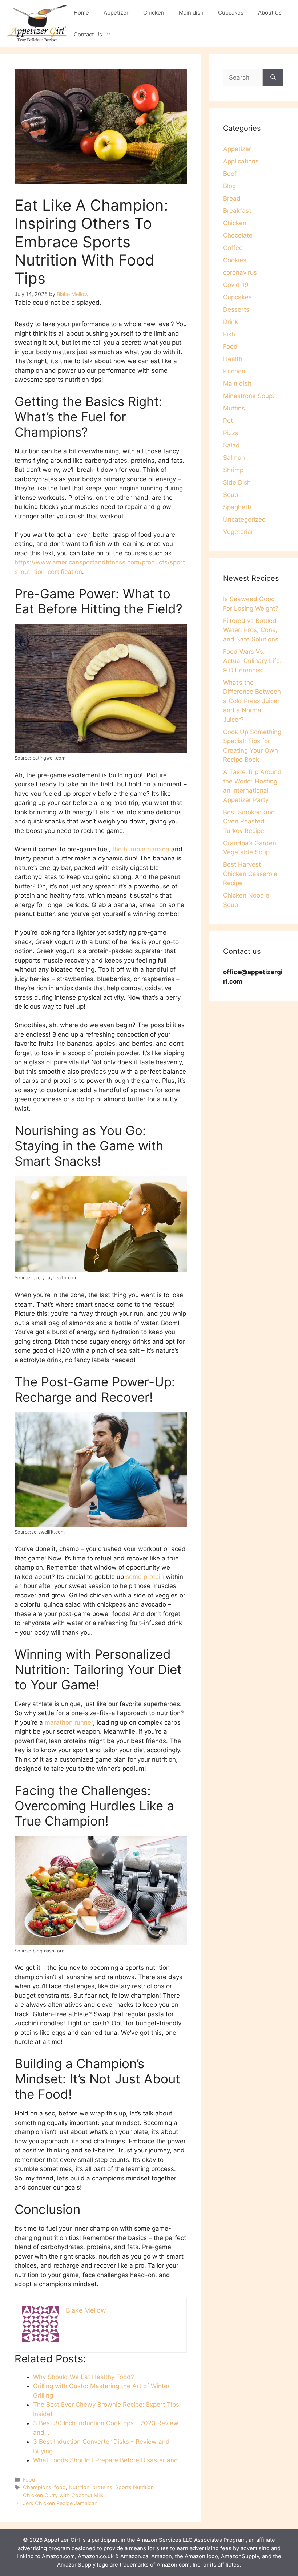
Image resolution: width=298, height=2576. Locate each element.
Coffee (233, 248)
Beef (230, 174)
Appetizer (116, 13)
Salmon (234, 458)
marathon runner (69, 1722)
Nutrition (79, 2487)
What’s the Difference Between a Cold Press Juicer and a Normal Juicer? (252, 701)
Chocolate (238, 235)
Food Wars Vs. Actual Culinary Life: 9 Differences (252, 661)
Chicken (154, 13)
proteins (102, 2487)
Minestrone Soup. (249, 396)
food (60, 2487)
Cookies (235, 260)
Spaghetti (237, 507)
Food (29, 2480)
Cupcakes (231, 13)
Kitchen (234, 371)
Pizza (231, 433)
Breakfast (237, 211)
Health (233, 359)
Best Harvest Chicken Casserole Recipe (250, 874)
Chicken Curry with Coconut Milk (63, 2495)
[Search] (273, 78)
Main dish (191, 13)
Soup (231, 495)
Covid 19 (236, 285)
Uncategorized (245, 519)
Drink (231, 322)
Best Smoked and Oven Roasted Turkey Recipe (249, 821)
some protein (145, 1577)
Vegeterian (239, 532)
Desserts (236, 309)
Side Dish (237, 482)
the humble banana (141, 849)
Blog (229, 186)
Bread (232, 198)
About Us (270, 13)
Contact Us (88, 34)
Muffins (234, 408)
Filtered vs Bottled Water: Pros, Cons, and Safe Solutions (251, 630)
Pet (228, 421)
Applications (241, 161)
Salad (231, 445)
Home (81, 13)
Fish (229, 334)
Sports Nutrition (134, 2487)
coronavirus (240, 272)
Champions (37, 2487)
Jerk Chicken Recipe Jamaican (60, 2503)
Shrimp (233, 470)
